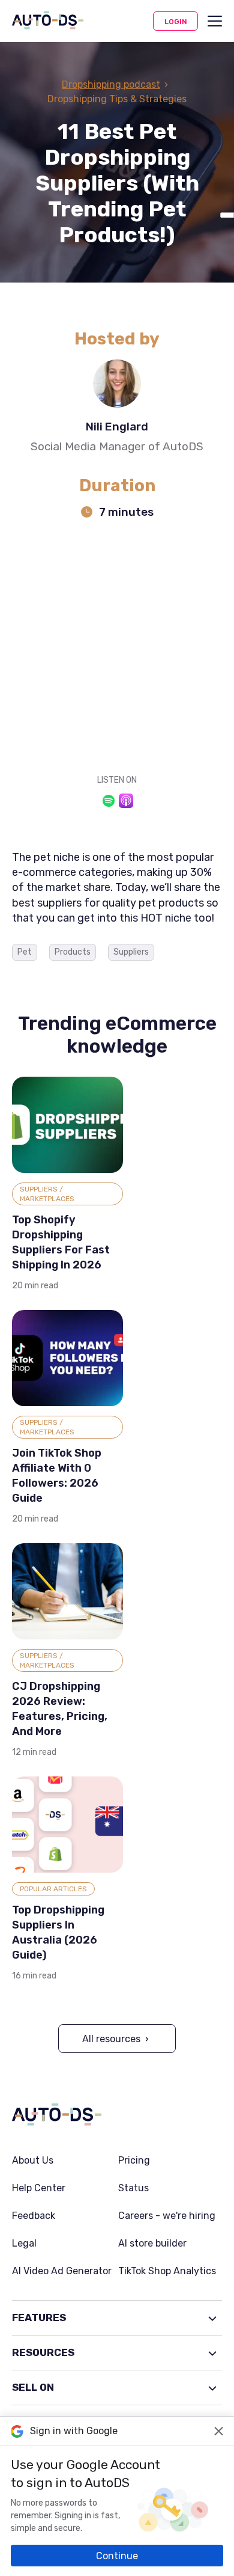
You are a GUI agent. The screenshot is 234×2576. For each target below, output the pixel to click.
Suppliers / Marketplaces (47, 1194)
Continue (117, 2556)
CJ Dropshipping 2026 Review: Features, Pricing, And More (60, 1709)
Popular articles (53, 1889)
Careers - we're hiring (167, 2216)
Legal (24, 2244)
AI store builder (152, 2244)
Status (133, 2188)
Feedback (34, 2216)
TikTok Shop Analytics (167, 2271)
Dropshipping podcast (111, 84)
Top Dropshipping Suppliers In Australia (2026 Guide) (58, 1932)
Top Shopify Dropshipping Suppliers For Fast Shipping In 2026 (61, 1242)
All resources (111, 2039)
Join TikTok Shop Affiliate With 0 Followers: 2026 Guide (57, 1476)
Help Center (39, 2188)
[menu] (215, 21)
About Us (33, 2161)
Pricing (134, 2161)
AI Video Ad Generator (62, 2271)
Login (176, 22)
